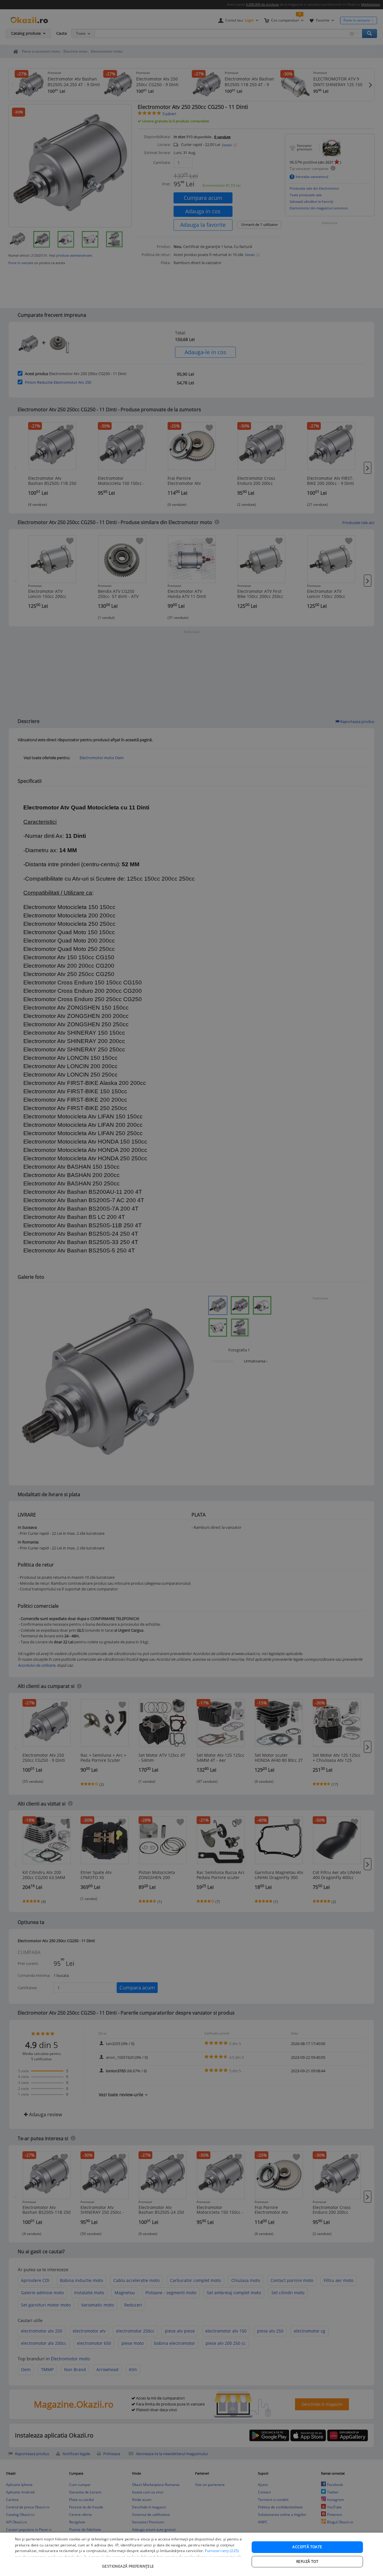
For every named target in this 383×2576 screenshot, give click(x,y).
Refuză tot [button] (307, 2561)
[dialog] (191, 2554)
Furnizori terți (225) (222, 2551)
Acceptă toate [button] (307, 2547)
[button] (129, 2563)
